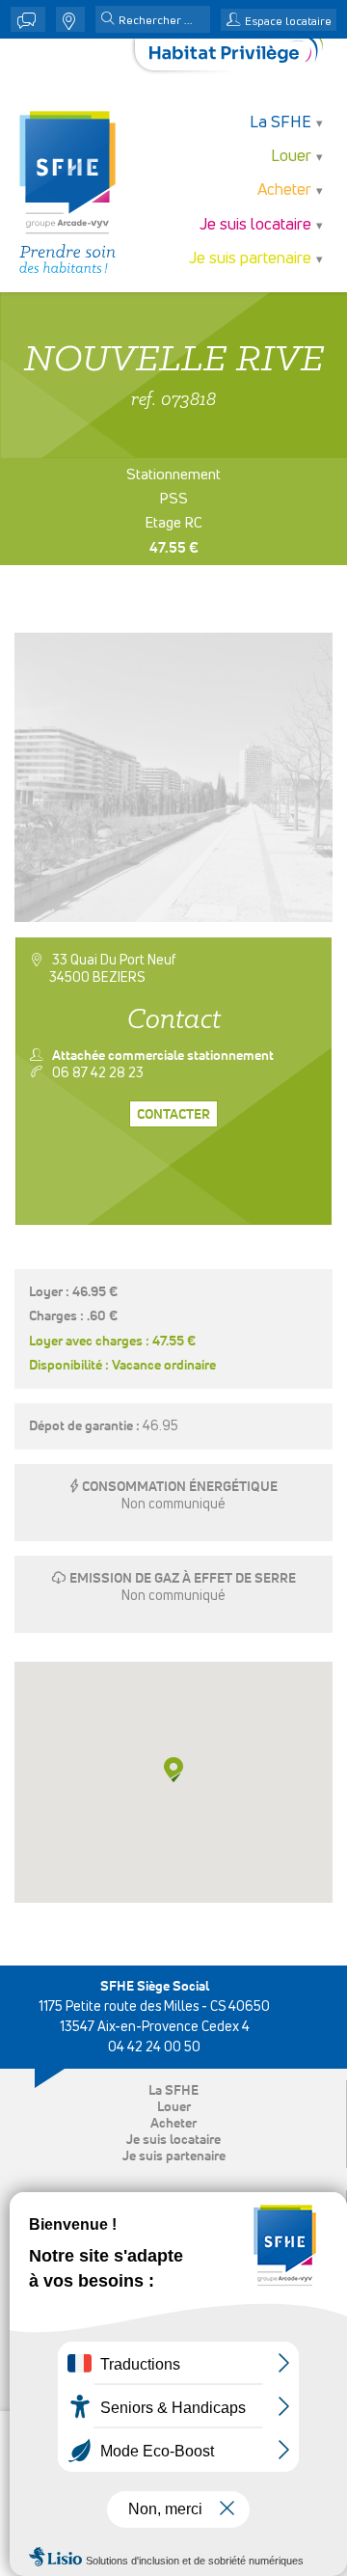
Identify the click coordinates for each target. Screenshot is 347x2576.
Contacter (173, 1115)
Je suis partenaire (174, 2156)
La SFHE (173, 2091)
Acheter (173, 2124)
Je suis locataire (173, 2140)
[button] (108, 20)
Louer (174, 2107)
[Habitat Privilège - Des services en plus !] (236, 54)
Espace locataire (288, 22)
